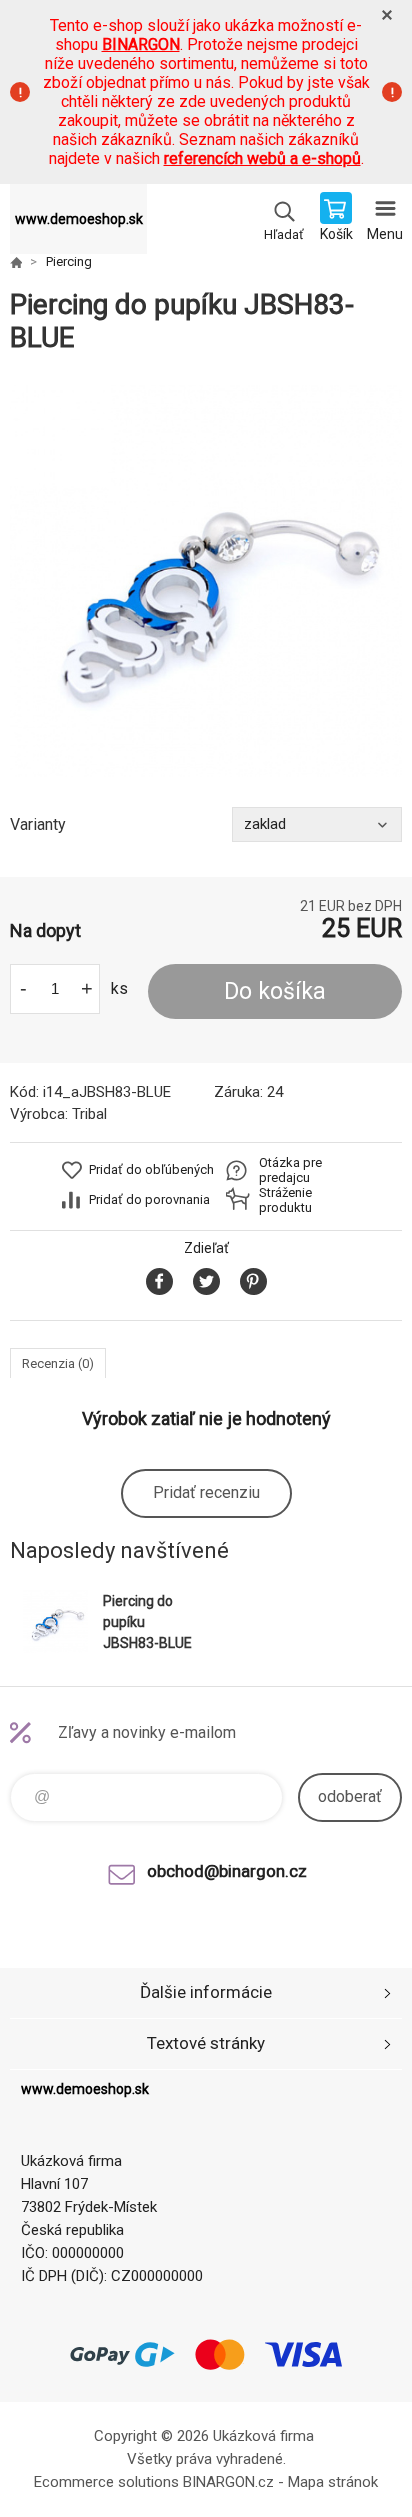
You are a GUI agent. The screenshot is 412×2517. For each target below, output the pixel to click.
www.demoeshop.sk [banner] (79, 219)
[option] (206, 581)
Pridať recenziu (206, 1492)
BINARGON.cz (228, 2482)
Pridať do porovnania (149, 1199)
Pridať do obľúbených (151, 1169)
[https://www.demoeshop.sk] (16, 262)
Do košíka (275, 991)
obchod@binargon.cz (227, 1871)
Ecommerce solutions (106, 2482)
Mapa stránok (333, 2482)
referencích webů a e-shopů (262, 158)
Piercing (69, 261)
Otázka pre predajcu (290, 1170)
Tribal (89, 1114)
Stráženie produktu (285, 1200)
